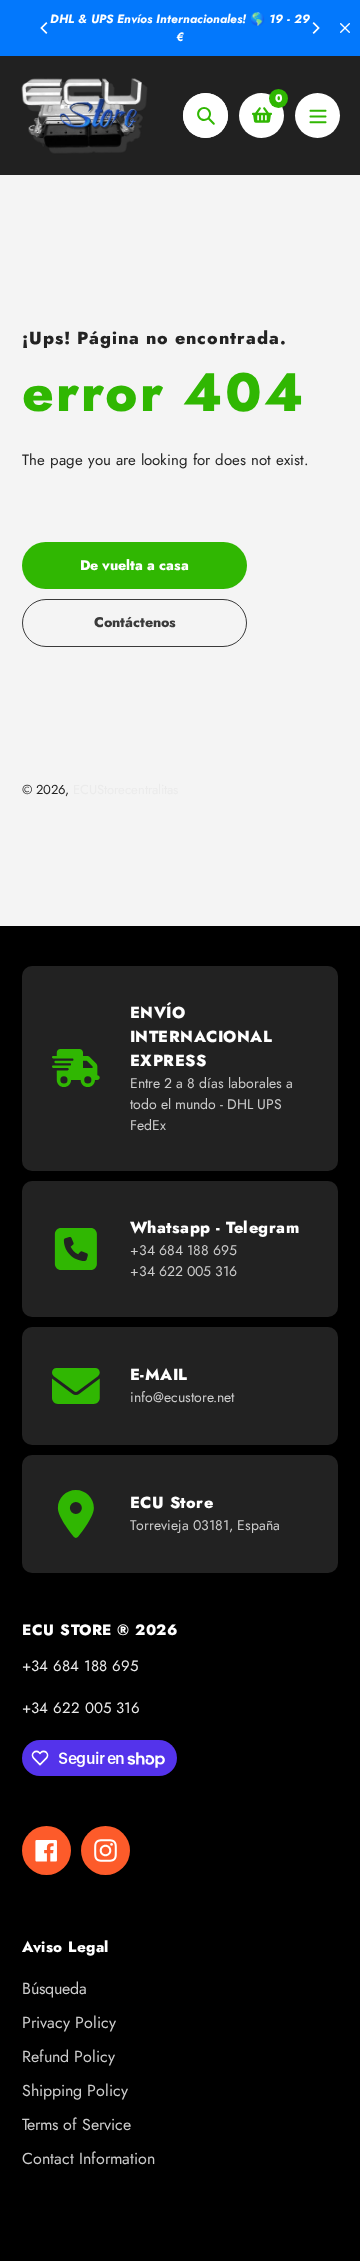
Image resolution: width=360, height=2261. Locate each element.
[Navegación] (317, 115)
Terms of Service (76, 2124)
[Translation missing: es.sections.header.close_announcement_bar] (345, 28)
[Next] (315, 28)
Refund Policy (68, 2056)
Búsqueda (54, 1988)
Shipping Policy (75, 2090)
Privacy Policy (69, 2022)
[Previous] (45, 28)
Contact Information (88, 2158)
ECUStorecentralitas (125, 789)
